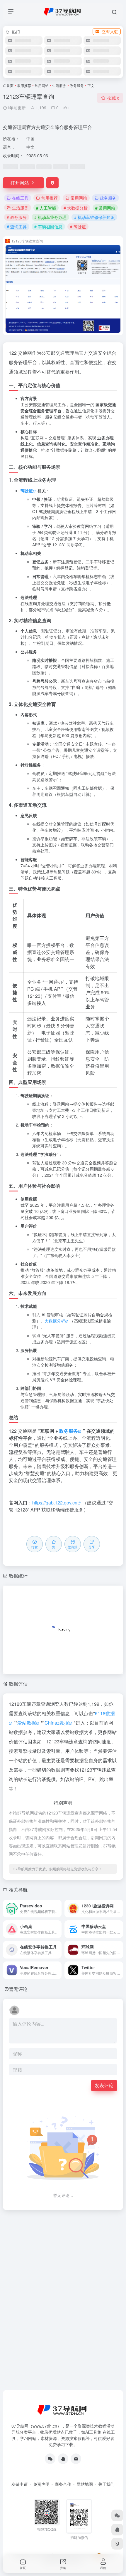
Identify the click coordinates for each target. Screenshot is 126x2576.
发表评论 (104, 2085)
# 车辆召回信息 (48, 227)
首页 (10, 85)
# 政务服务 (17, 217)
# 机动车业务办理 (50, 217)
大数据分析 (55, 1321)
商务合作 (63, 2484)
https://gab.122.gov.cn (55, 1503)
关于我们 (106, 2484)
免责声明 (41, 2484)
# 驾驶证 (78, 227)
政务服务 (77, 85)
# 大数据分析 (76, 208)
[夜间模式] (117, 2544)
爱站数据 (27, 1723)
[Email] (76, 2459)
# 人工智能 (46, 208)
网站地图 (85, 2484)
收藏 (113, 98)
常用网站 (42, 85)
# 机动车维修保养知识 (94, 217)
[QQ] (63, 2459)
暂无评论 (18, 1989)
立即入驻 (110, 31)
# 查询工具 (17, 227)
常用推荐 (24, 85)
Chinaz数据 (57, 1723)
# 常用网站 (105, 208)
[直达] (58, 1909)
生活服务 (59, 85)
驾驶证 (27, 491)
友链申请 (20, 2484)
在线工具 (20, 198)
